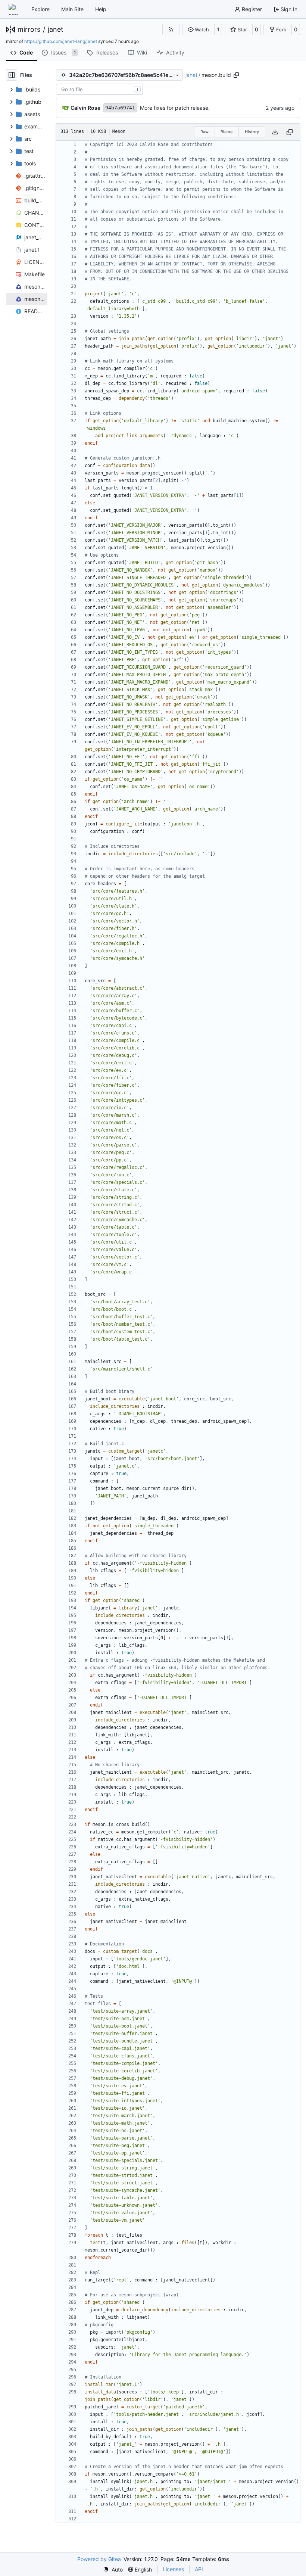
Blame (227, 132)
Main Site (72, 9)
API (199, 2569)
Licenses (173, 2569)
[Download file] (275, 132)
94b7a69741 (120, 108)
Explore (40, 9)
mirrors (29, 29)
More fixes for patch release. (175, 108)
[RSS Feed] (171, 29)
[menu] (113, 2569)
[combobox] (99, 89)
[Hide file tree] (12, 75)
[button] (198, 29)
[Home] (14, 9)
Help (101, 9)
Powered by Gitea (99, 2559)
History (252, 132)
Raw (204, 132)
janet (56, 29)
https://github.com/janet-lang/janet (61, 41)
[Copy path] (236, 75)
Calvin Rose (85, 108)
